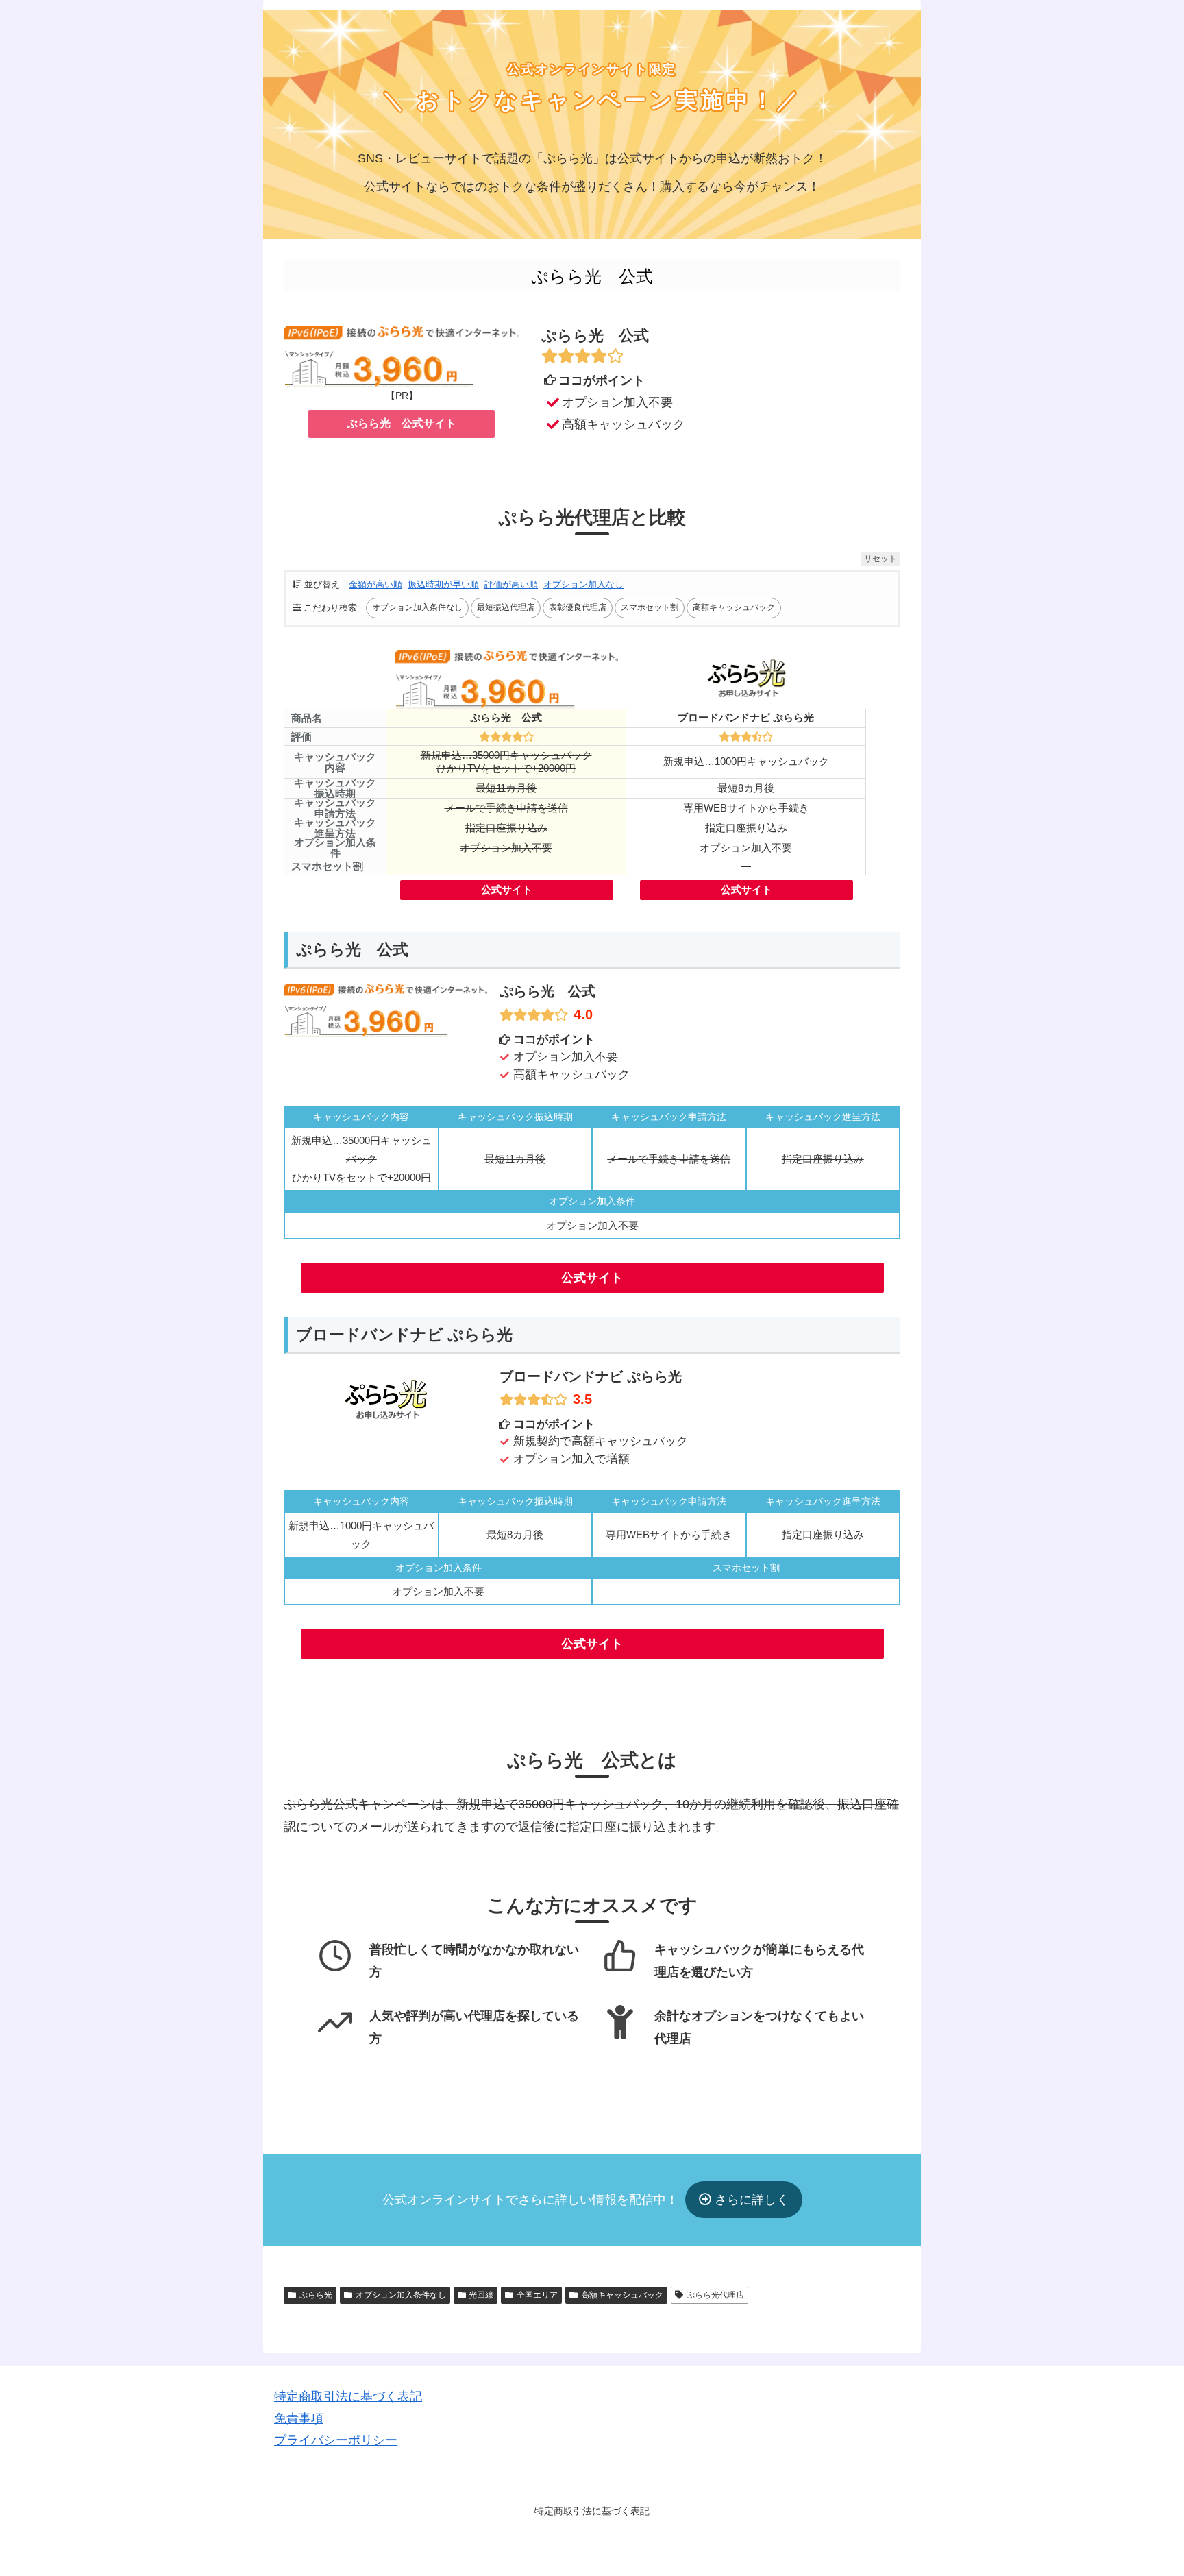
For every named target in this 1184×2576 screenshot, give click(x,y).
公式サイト (507, 890)
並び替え (322, 584)
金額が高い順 (375, 584)
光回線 (481, 2295)
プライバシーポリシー (336, 2440)
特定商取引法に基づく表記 (348, 2396)
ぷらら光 (316, 2295)
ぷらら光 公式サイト (402, 423)
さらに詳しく (750, 2200)
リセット (880, 559)
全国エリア (537, 2295)
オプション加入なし (583, 584)
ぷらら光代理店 (715, 2295)
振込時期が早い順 (443, 584)
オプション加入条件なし (401, 2295)
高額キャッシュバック (622, 2295)
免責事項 (299, 2418)
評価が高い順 (511, 584)
